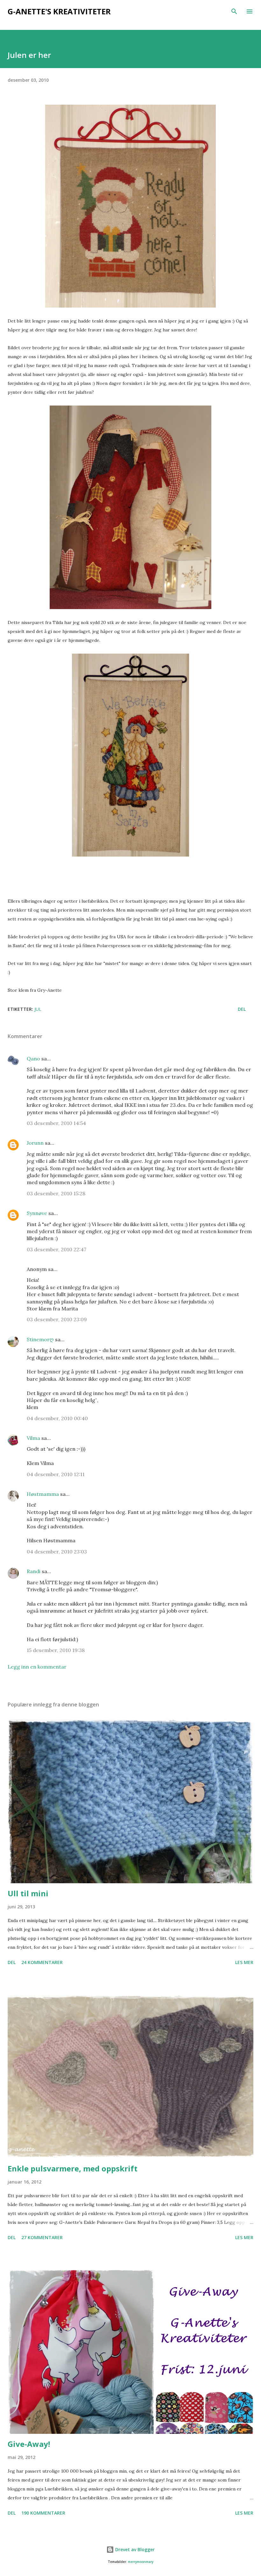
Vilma (33, 1438)
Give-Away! (29, 2444)
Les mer (244, 1962)
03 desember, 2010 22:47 (56, 1249)
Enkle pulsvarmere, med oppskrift (73, 2168)
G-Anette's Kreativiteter (59, 11)
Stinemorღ (40, 1339)
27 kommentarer (42, 2237)
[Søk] (234, 11)
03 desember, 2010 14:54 (56, 1123)
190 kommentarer (43, 2513)
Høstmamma (43, 1494)
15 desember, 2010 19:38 (56, 1650)
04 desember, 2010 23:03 (57, 1552)
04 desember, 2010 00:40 (57, 1418)
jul (38, 1009)
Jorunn (35, 1143)
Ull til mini (28, 1893)
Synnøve (37, 1213)
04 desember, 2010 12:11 (56, 1474)
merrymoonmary (141, 2562)
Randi (34, 1571)
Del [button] (242, 1009)
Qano (33, 1059)
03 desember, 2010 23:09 (57, 1319)
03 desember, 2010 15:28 (56, 1193)
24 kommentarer (42, 1962)
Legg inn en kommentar (37, 1667)
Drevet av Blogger (134, 2549)
